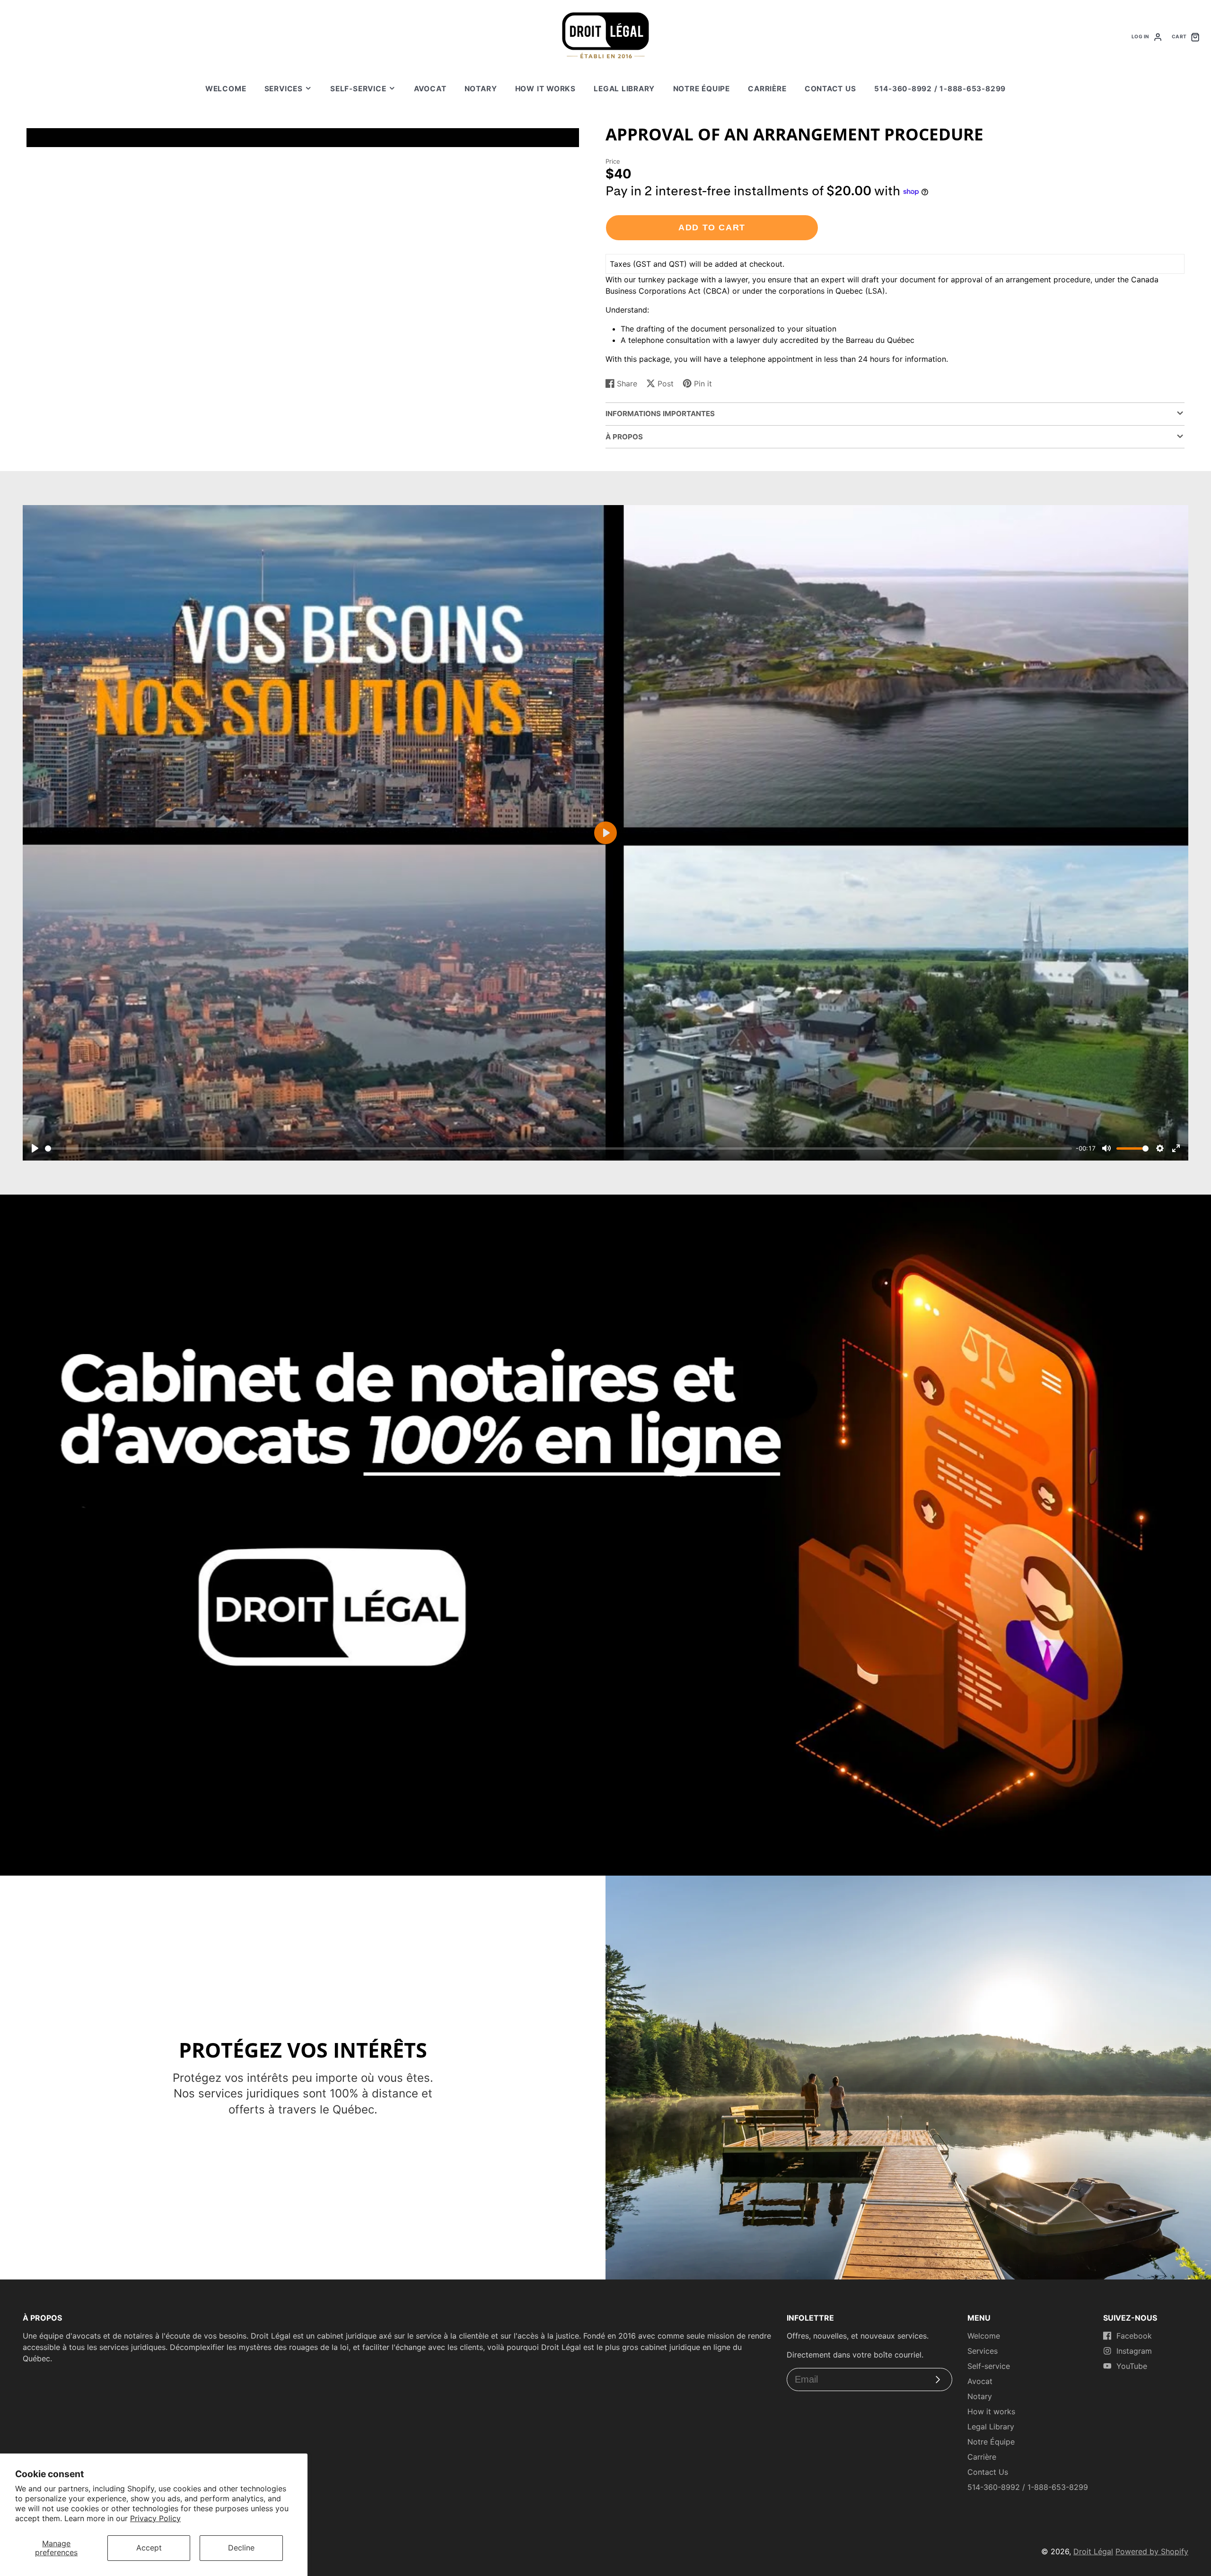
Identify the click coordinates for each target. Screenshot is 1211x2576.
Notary (481, 89)
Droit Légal (1093, 2551)
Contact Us (830, 89)
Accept (149, 2548)
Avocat (430, 89)
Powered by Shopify (1152, 2551)
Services (284, 89)
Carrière (767, 89)
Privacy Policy (155, 2518)
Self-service (358, 89)
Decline (241, 2548)
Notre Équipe (702, 89)
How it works (545, 89)
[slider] (558, 1148)
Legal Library (624, 89)
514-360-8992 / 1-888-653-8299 (940, 89)
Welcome (226, 89)
